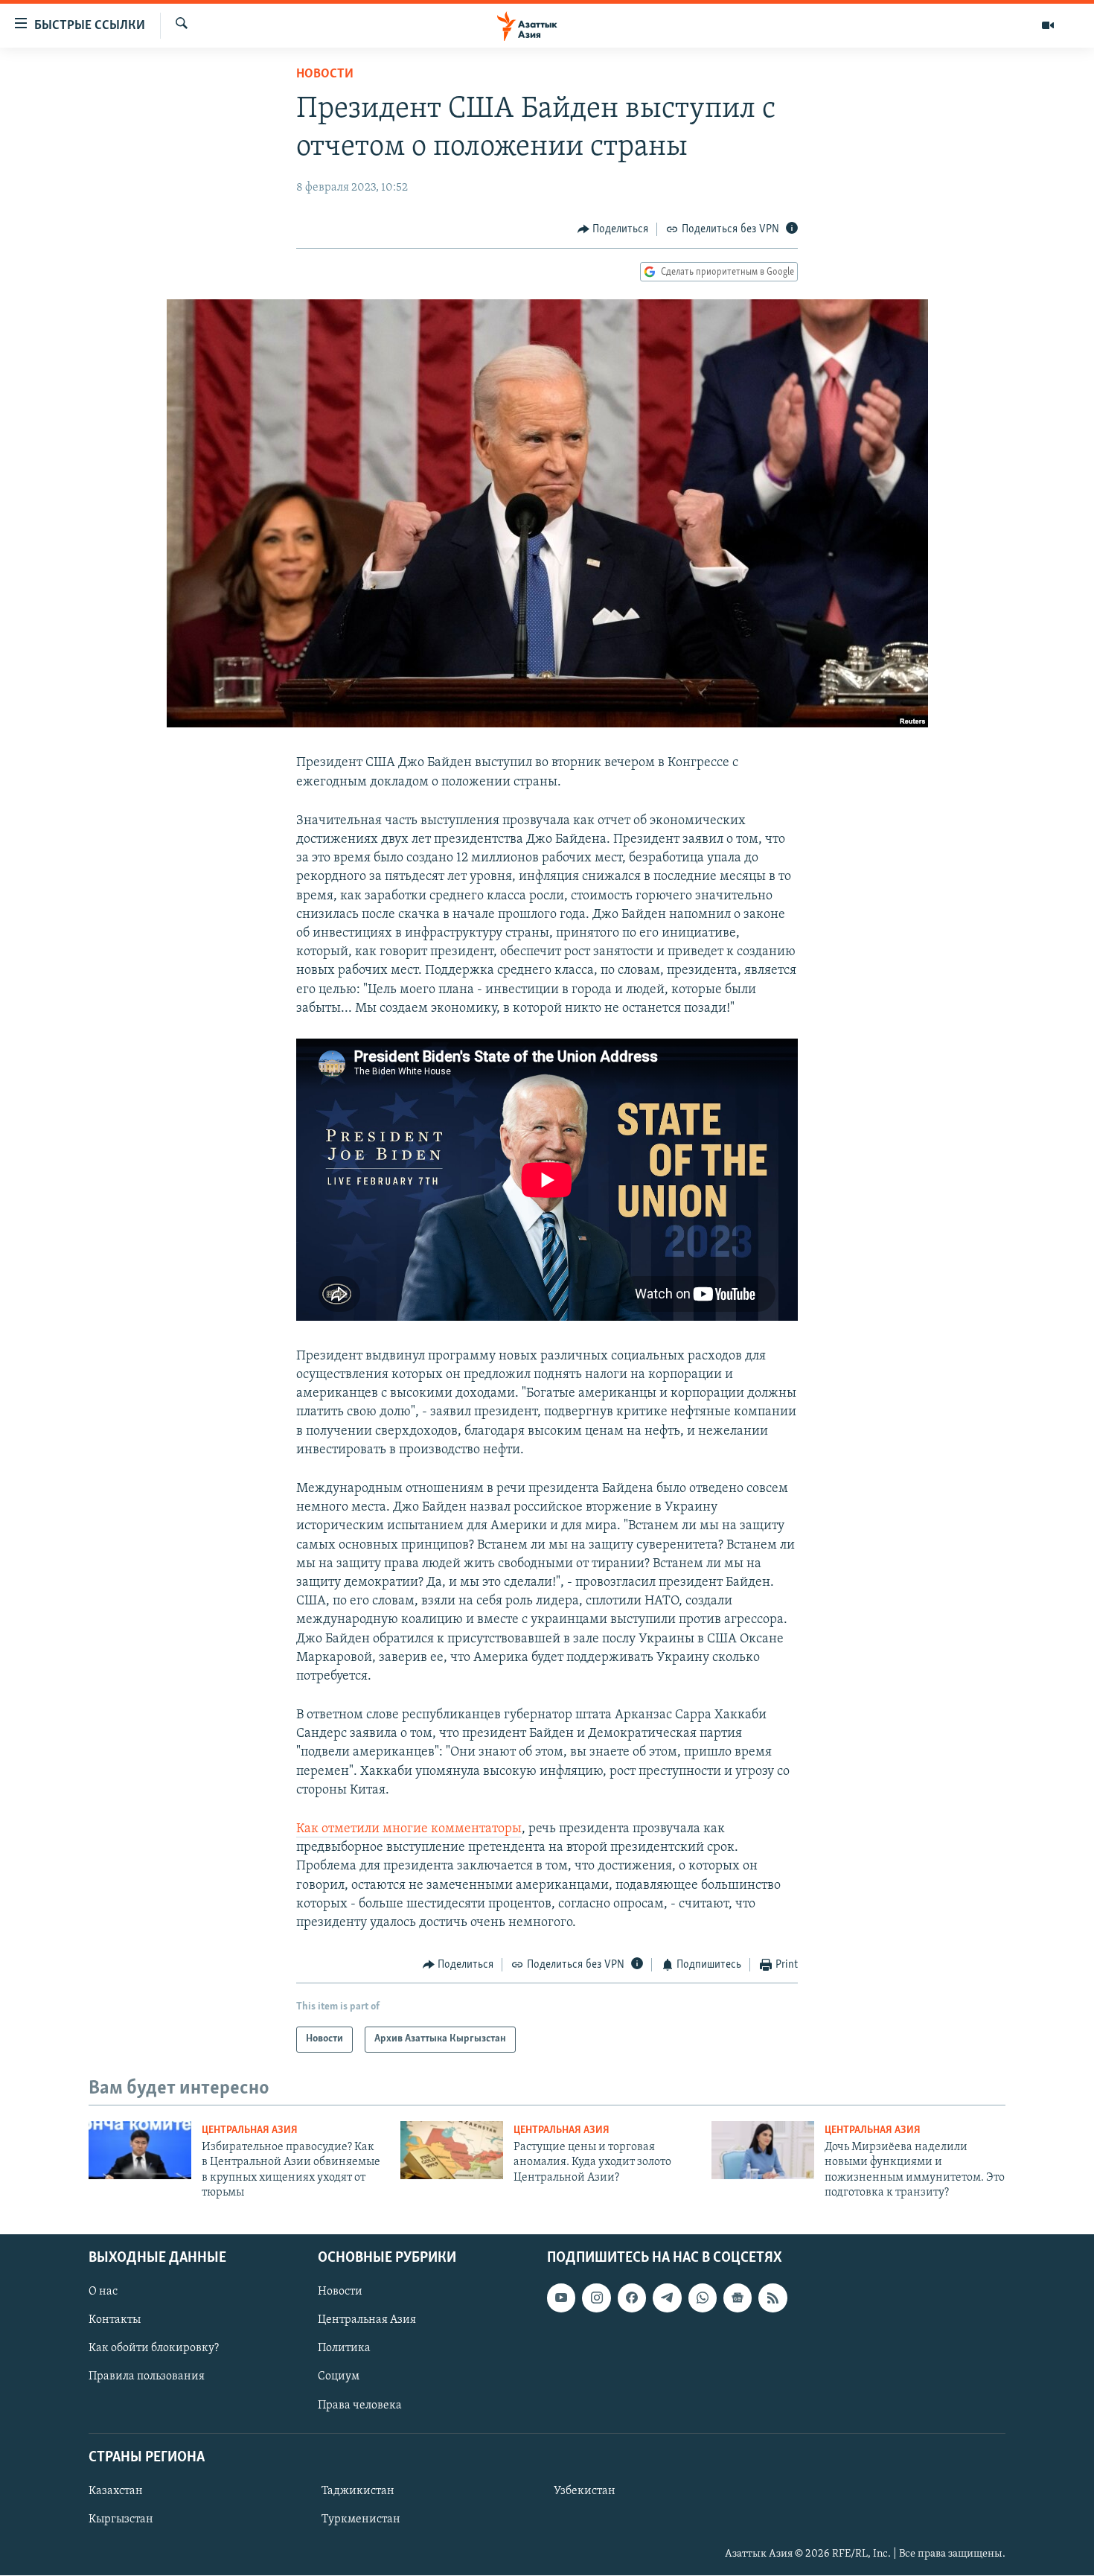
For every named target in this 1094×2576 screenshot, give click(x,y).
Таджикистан (358, 2491)
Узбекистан (585, 2491)
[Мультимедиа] (1048, 25)
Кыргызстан (121, 2519)
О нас (103, 2292)
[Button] (613, 229)
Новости (325, 74)
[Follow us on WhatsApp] (703, 2298)
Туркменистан (361, 2519)
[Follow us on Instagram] (596, 2298)
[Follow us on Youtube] (561, 2298)
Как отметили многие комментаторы (409, 1829)
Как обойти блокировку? (154, 2349)
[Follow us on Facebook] (632, 2298)
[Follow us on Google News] (738, 2298)
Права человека (360, 2406)
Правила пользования (147, 2377)
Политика (344, 2349)
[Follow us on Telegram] (667, 2298)
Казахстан (116, 2491)
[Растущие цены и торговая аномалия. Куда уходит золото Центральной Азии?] (452, 2150)
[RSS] (772, 2298)
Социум (339, 2377)
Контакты (115, 2321)
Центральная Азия (250, 2130)
